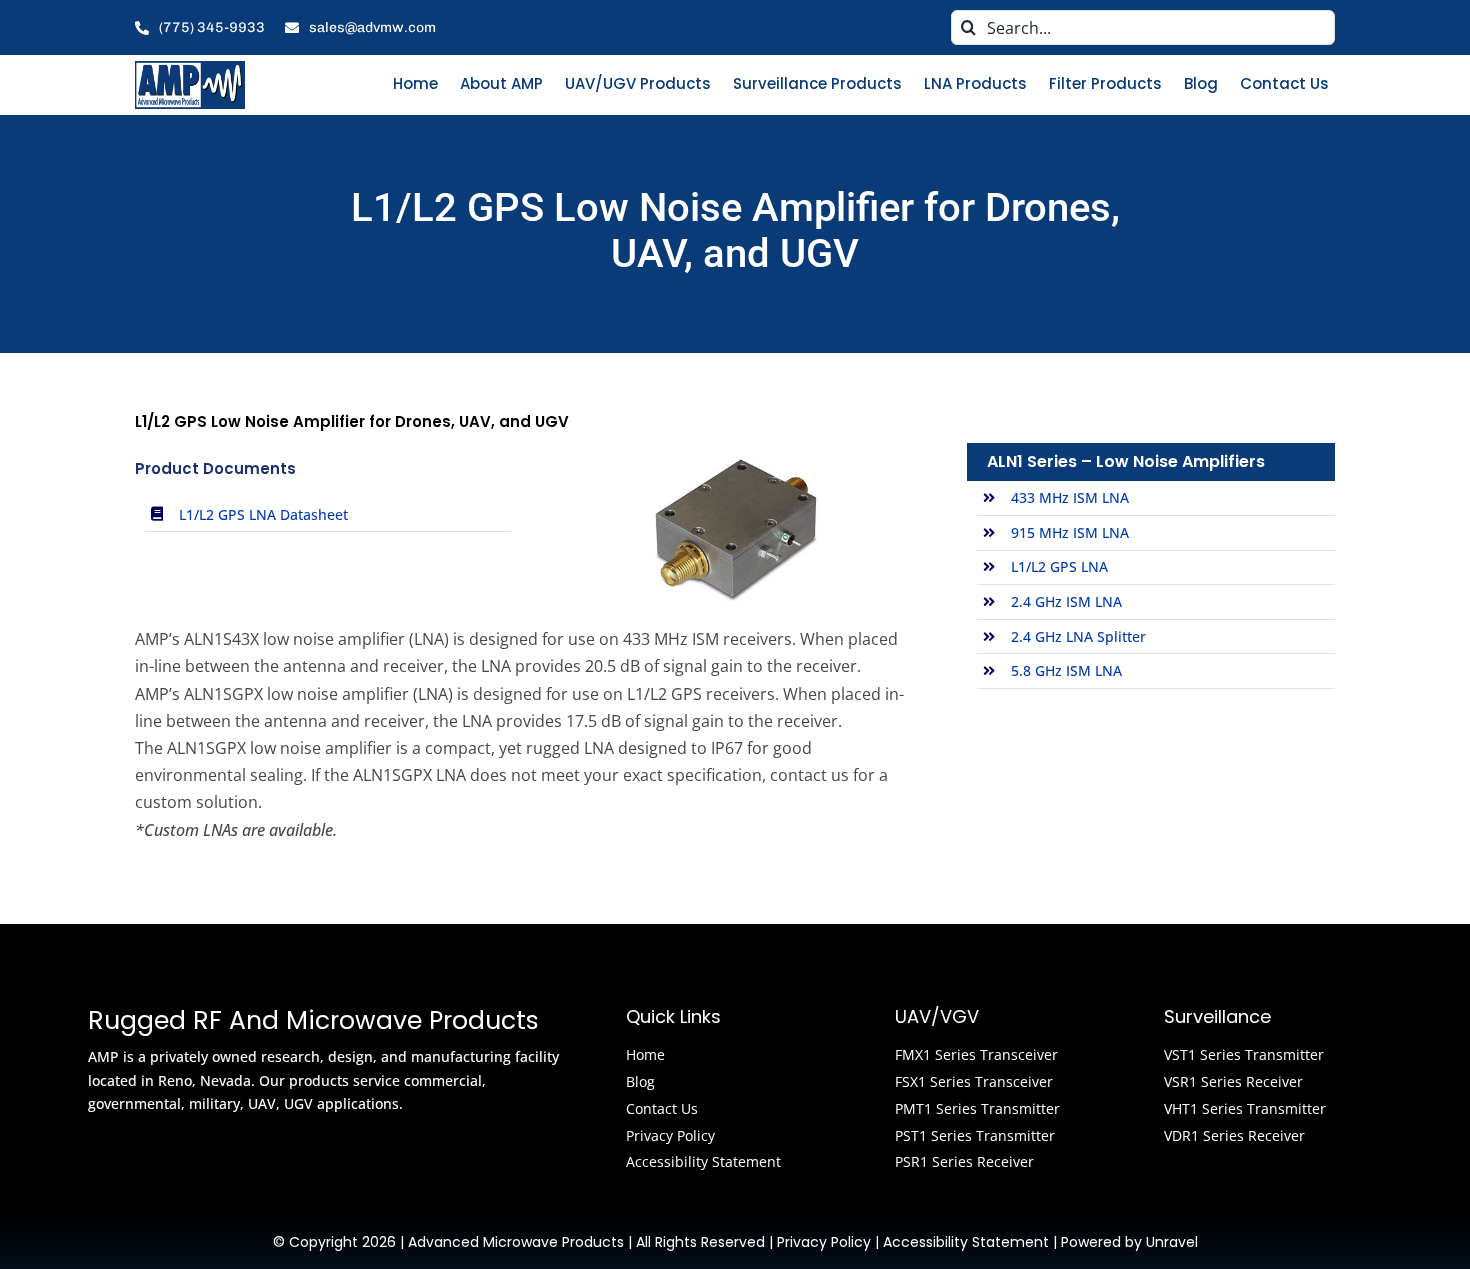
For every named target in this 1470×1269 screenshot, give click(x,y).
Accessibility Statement (966, 1242)
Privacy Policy (824, 1242)
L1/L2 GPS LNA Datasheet (263, 514)
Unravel (1172, 1242)
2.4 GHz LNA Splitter (1078, 636)
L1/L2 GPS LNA (1059, 566)
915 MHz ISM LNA (1070, 532)
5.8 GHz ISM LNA (1066, 670)
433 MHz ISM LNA (1070, 497)
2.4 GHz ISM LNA (1066, 601)
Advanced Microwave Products (516, 1242)
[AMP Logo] (190, 68)
